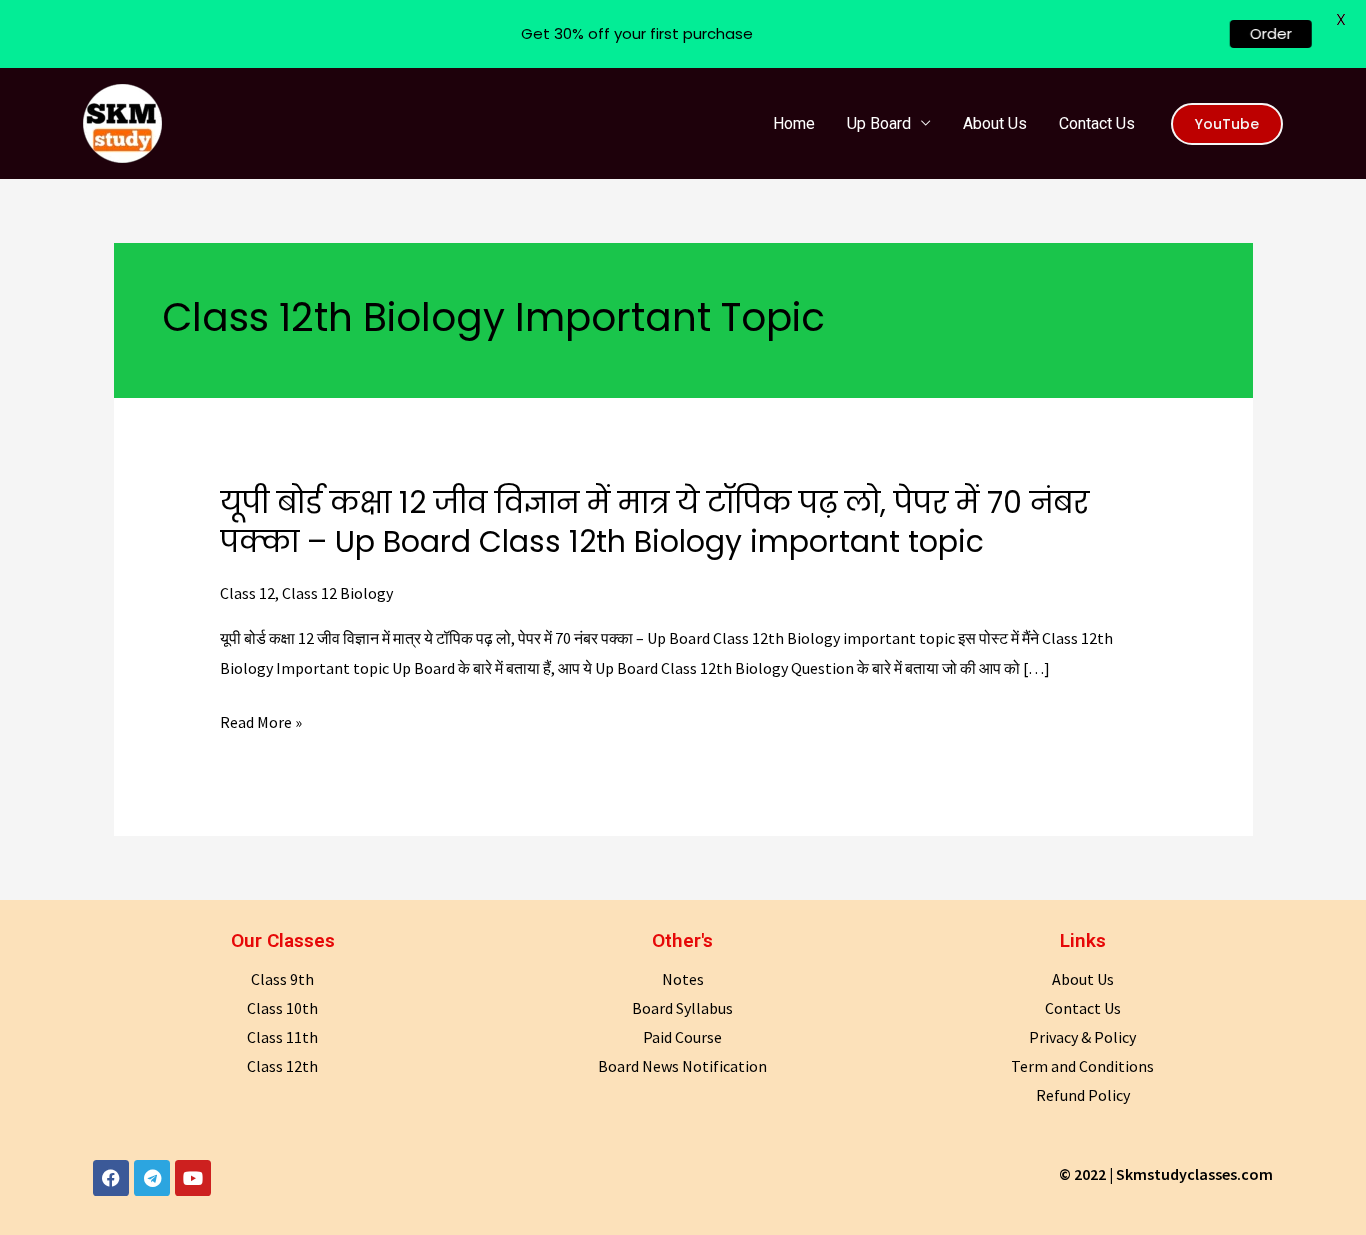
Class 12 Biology (337, 593)
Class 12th (282, 1066)
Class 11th (282, 1037)
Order (1275, 33)
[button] (1227, 124)
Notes (683, 979)
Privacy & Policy (1082, 1037)
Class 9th (282, 979)
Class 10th (282, 1008)
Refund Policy (1083, 1095)
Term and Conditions (1082, 1066)
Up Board (879, 123)
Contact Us (1097, 123)
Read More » (261, 723)
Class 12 (247, 593)
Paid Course (682, 1037)
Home (794, 123)
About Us (995, 123)
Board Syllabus (682, 1008)
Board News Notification (682, 1066)
